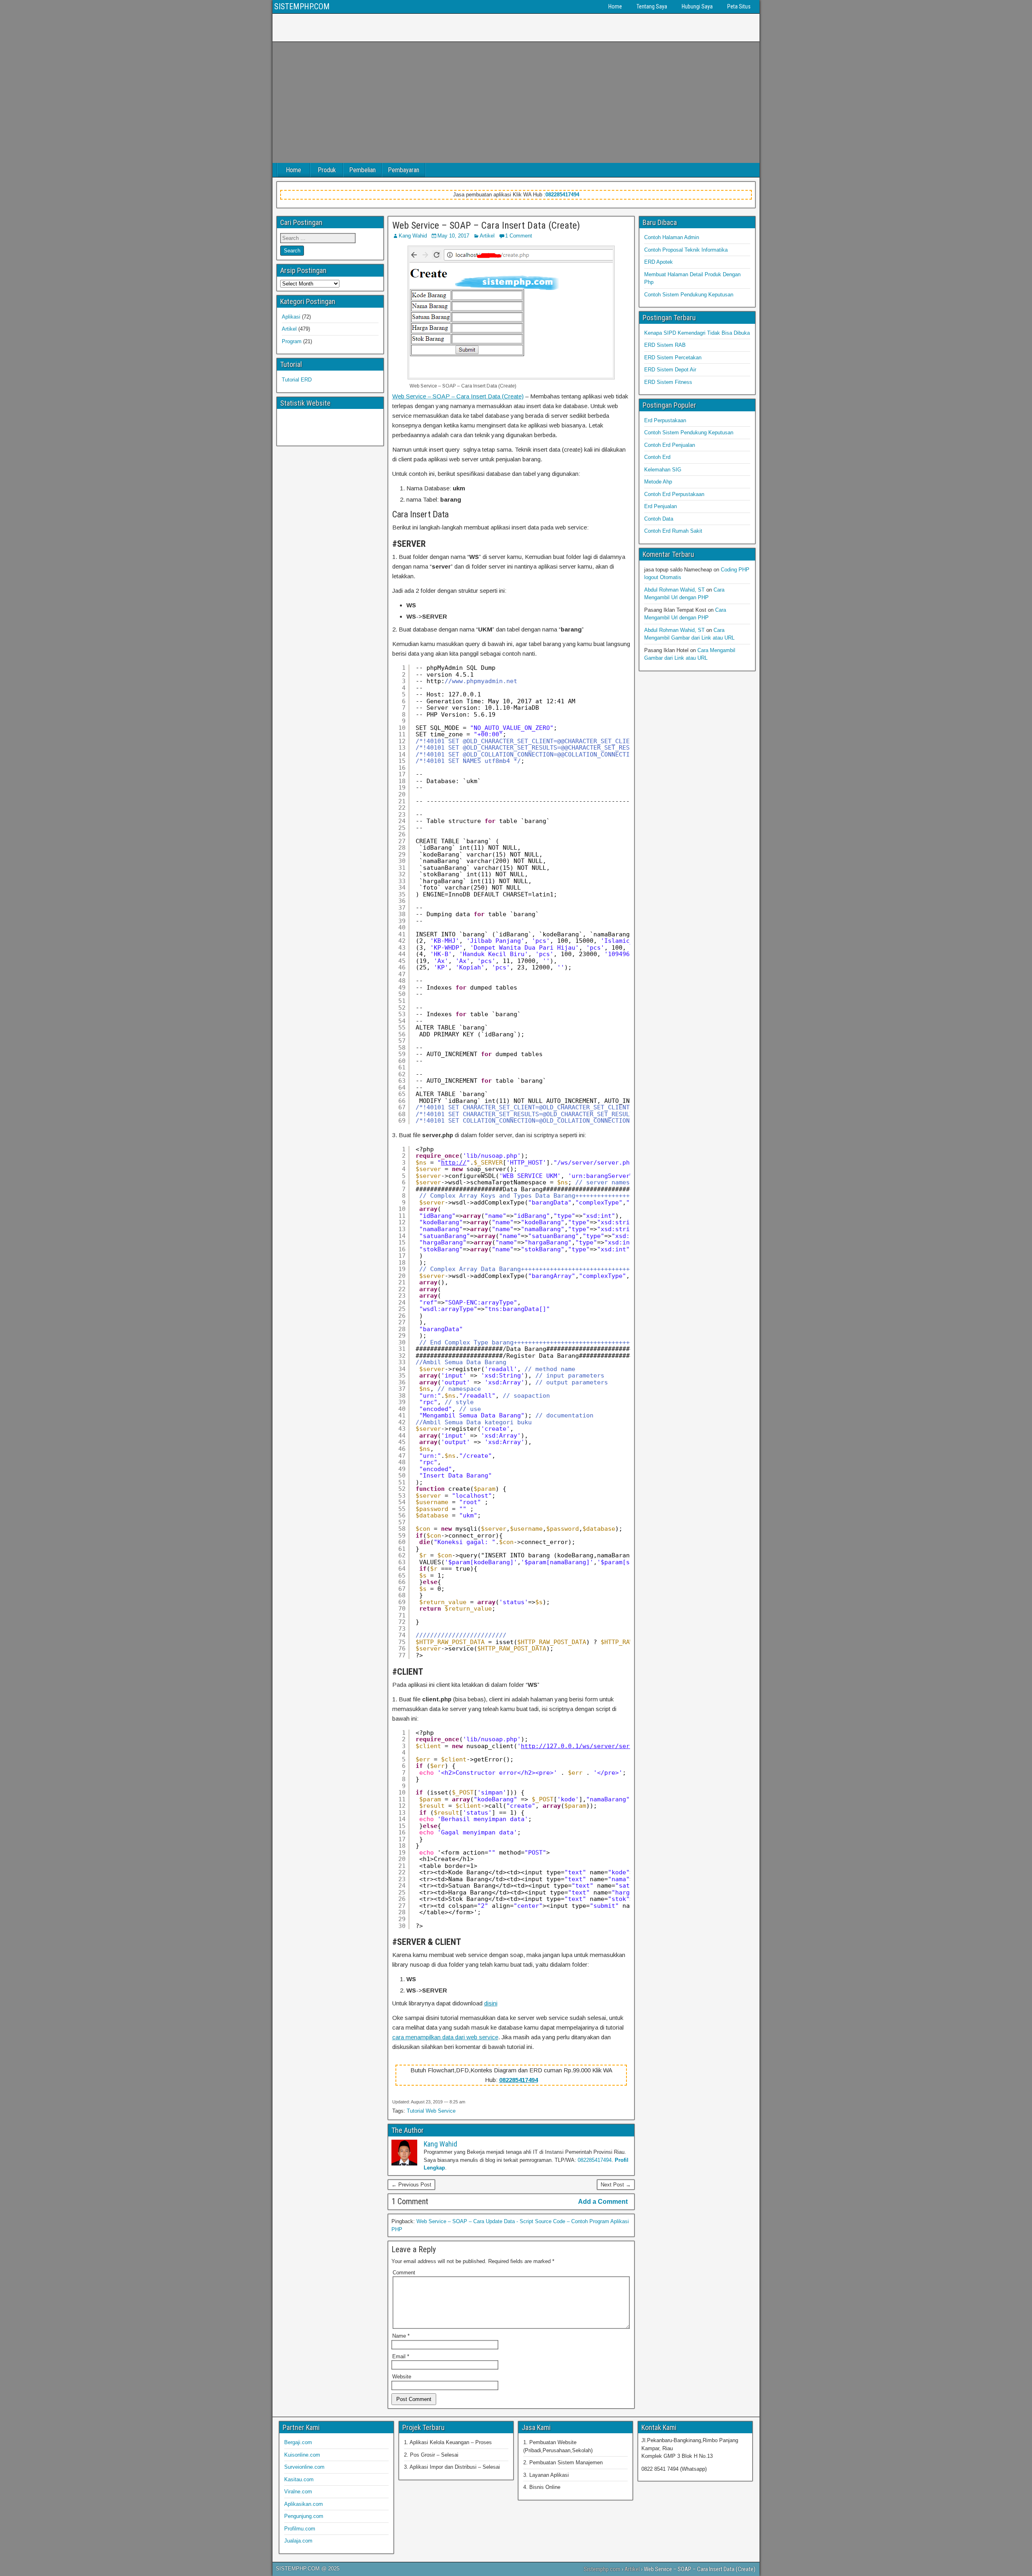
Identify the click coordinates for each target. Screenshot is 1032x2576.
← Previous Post (411, 2185)
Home (615, 6)
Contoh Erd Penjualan (670, 445)
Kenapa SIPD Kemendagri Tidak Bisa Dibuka (697, 333)
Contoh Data (659, 519)
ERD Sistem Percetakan (673, 357)
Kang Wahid (413, 236)
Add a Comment (603, 2202)
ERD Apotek (659, 262)
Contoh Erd (657, 457)
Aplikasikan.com (304, 2504)
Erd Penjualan (661, 506)
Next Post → (616, 2185)
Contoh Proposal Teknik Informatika (686, 250)
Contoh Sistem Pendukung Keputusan (689, 295)
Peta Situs (739, 6)
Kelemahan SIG (663, 470)
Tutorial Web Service (431, 2111)
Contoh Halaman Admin (672, 237)
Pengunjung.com (304, 2516)
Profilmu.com (300, 2529)
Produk (327, 170)
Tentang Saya (652, 6)
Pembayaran (404, 170)
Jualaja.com (298, 2541)
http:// (454, 1163)
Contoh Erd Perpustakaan (674, 494)
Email (401, 2356)
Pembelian (362, 170)
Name (401, 2336)
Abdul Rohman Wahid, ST (674, 590)
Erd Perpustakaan (665, 420)
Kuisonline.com (302, 2455)
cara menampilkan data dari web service (445, 2037)
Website (402, 2377)
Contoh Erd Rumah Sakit (673, 531)
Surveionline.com (304, 2467)
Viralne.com (298, 2492)
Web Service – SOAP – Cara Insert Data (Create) (486, 225)
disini (491, 2003)
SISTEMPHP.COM (302, 6)
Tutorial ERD (297, 380)
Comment (404, 2273)
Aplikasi (291, 317)
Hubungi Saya (697, 6)
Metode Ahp (658, 482)
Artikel (487, 236)
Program (292, 341)
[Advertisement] (516, 102)
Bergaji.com (298, 2442)
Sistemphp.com (602, 2569)
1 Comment (519, 236)
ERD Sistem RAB (665, 345)
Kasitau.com (299, 2479)
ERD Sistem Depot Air (670, 370)
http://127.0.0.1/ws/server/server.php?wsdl (597, 1746)
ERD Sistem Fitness (668, 382)
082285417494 (562, 195)
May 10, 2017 (453, 236)
